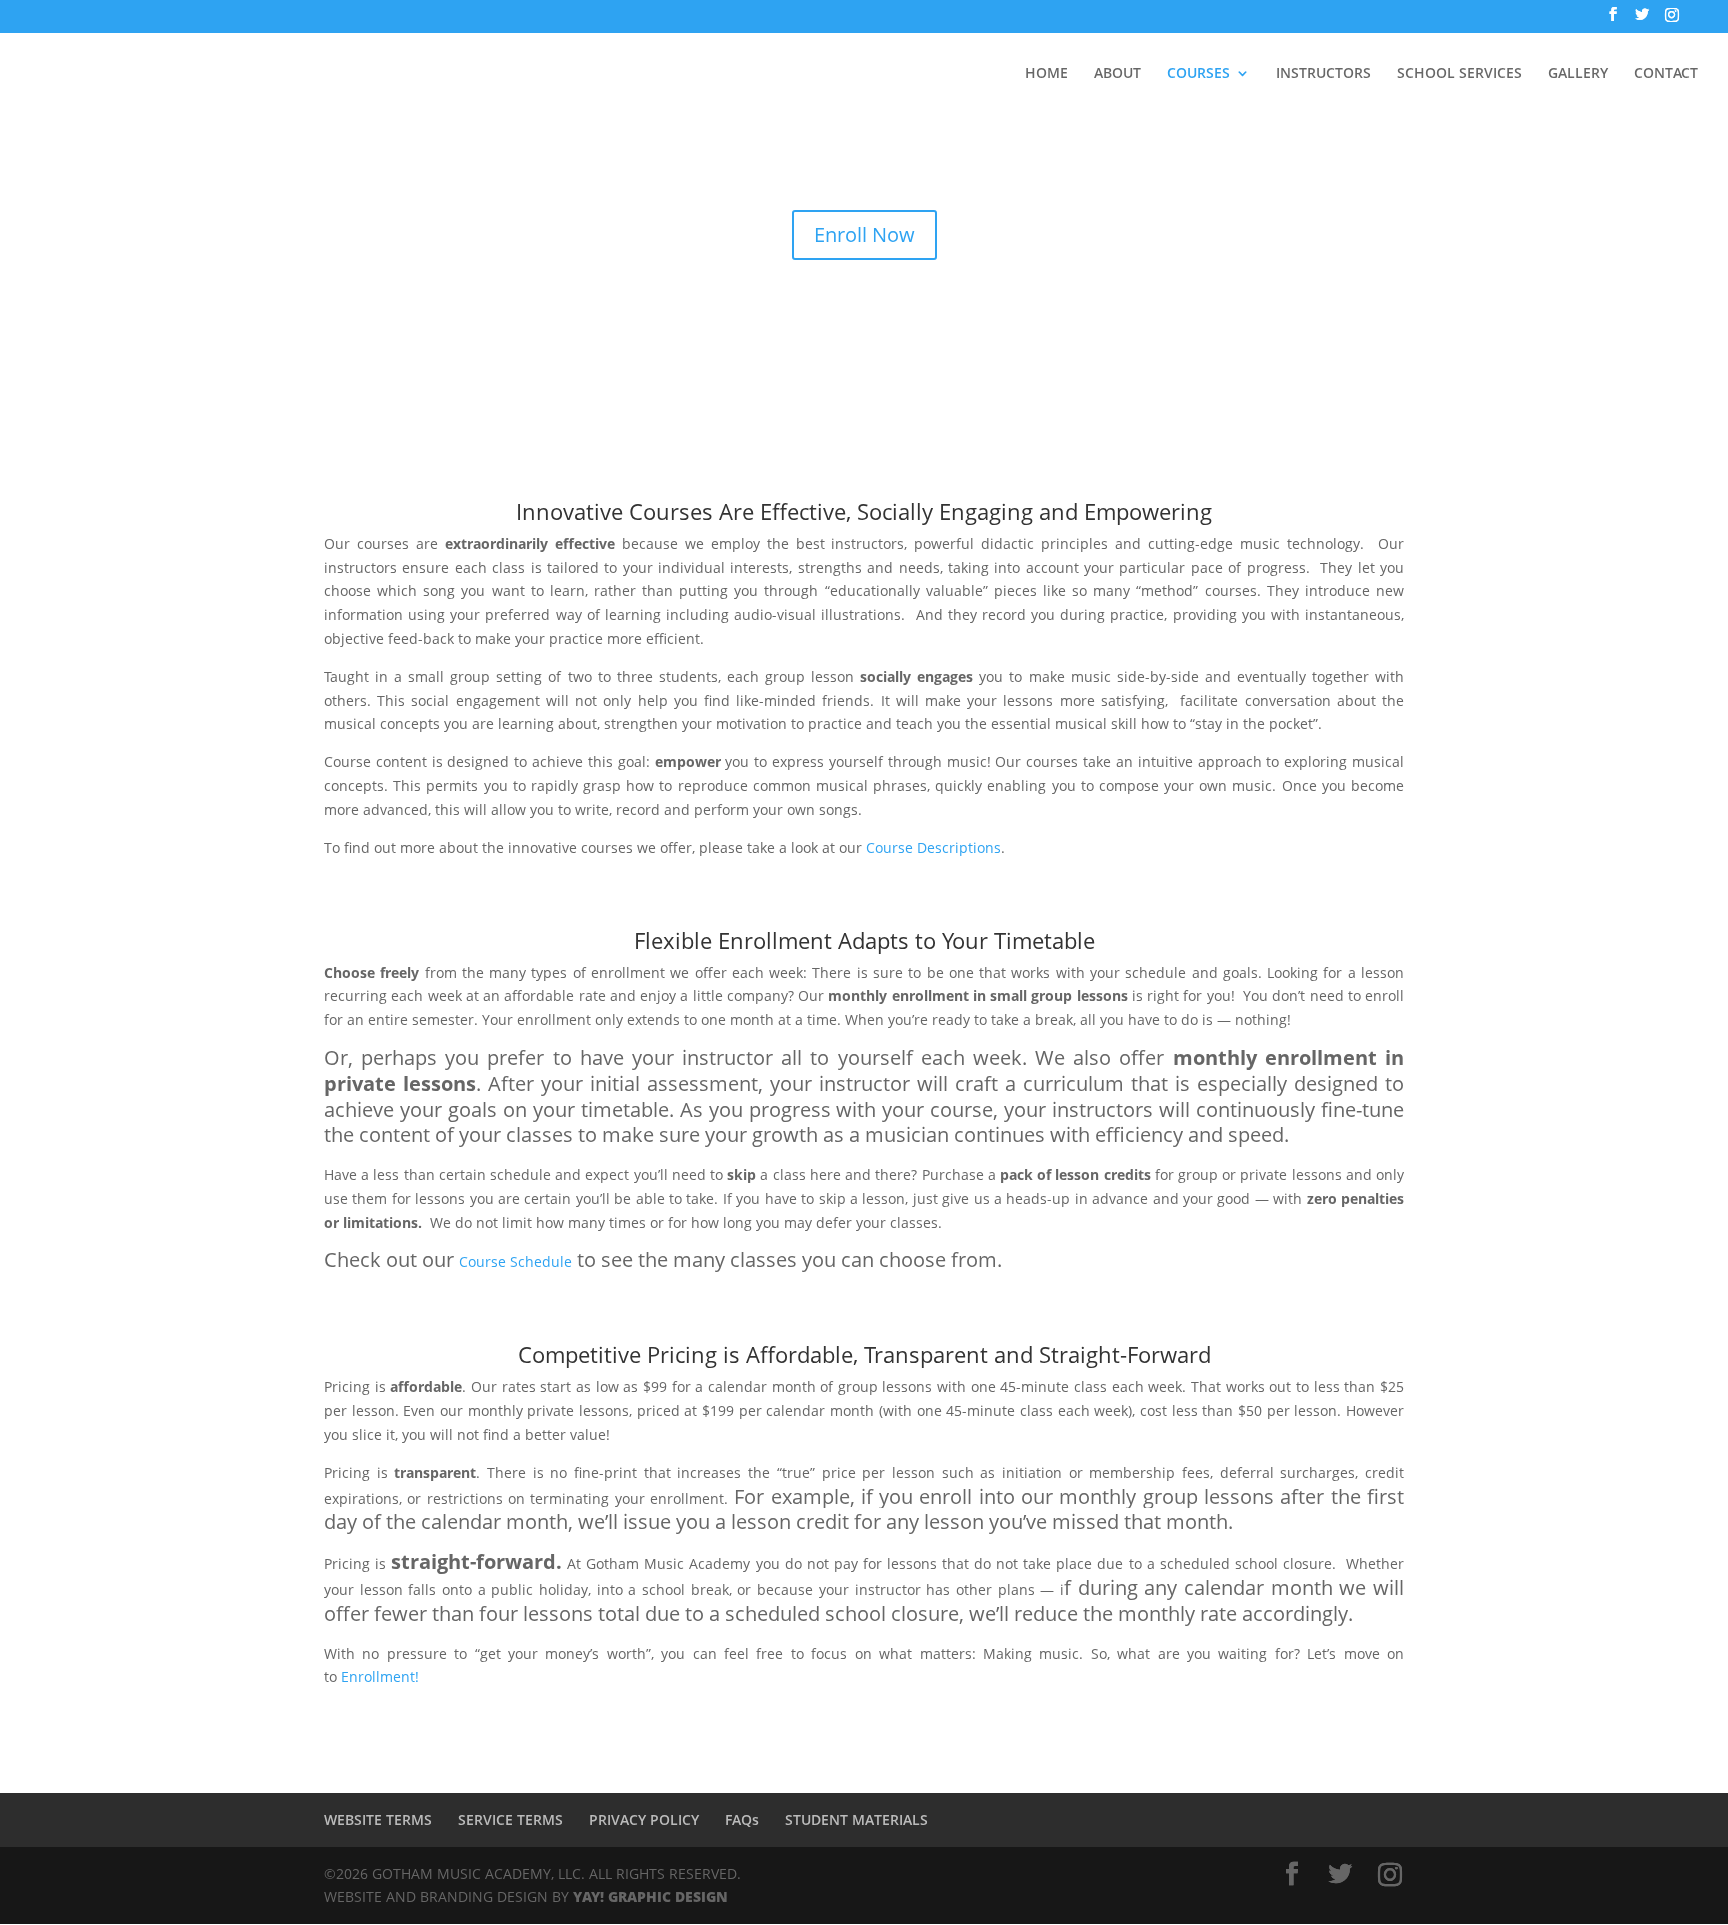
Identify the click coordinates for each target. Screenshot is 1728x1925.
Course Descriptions (933, 847)
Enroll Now (864, 234)
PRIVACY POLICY (644, 1819)
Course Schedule (515, 1261)
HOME (1046, 74)
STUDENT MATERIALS (856, 1819)
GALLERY (1578, 74)
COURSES (1198, 74)
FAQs (742, 1819)
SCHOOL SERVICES (1459, 74)
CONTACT (1666, 74)
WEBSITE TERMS (378, 1819)
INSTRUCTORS (1323, 74)
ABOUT (1117, 74)
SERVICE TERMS (510, 1819)
